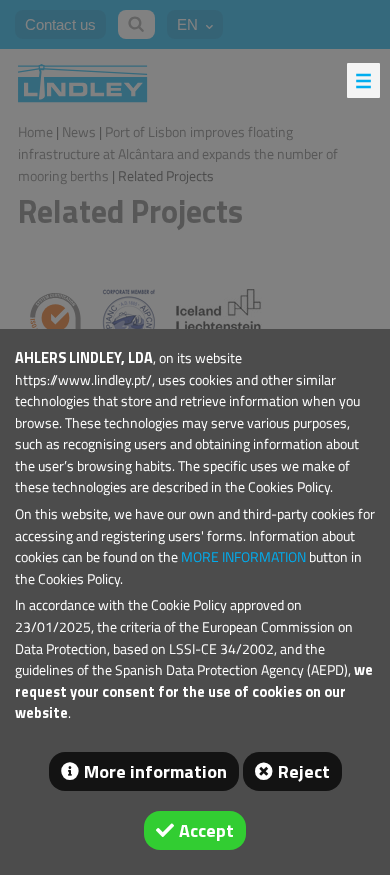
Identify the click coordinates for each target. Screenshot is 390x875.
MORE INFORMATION (243, 557)
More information (155, 771)
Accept (206, 830)
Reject (304, 771)
